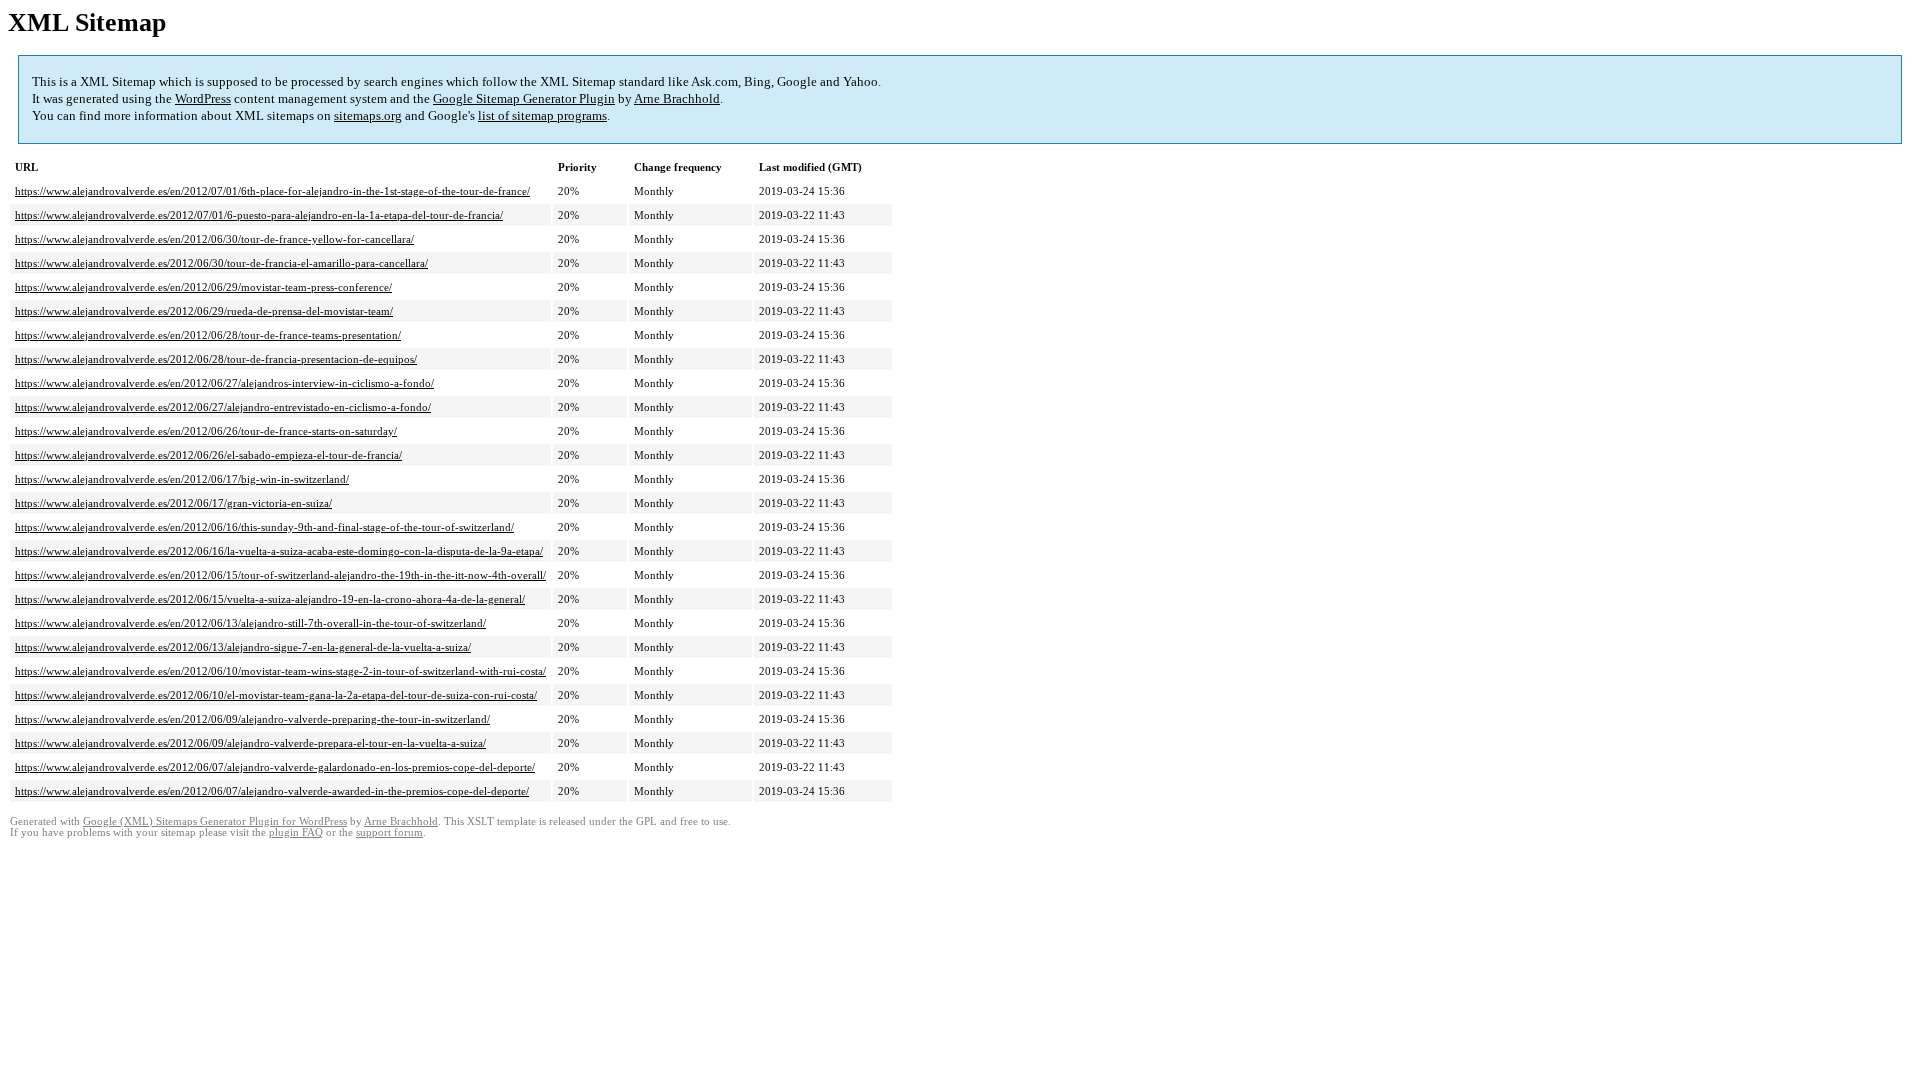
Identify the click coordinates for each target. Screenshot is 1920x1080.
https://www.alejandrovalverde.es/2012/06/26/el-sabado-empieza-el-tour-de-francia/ (208, 455)
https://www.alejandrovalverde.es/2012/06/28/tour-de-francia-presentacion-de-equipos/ (216, 359)
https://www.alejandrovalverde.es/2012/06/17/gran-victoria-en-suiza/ (173, 503)
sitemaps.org (368, 115)
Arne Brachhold (677, 98)
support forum (389, 832)
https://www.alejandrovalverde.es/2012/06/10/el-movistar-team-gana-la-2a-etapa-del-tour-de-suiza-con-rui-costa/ (276, 695)
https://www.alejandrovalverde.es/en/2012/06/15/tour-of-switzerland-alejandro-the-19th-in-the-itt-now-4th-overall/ (280, 575)
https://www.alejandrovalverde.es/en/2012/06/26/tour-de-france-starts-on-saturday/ (206, 431)
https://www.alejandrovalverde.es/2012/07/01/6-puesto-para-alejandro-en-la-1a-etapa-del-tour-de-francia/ (259, 215)
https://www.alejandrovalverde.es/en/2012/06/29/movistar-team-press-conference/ (203, 287)
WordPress (203, 98)
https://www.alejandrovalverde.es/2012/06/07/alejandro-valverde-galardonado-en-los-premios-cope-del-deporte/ (275, 767)
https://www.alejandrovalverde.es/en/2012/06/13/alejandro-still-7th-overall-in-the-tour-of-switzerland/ (250, 623)
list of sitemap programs (542, 115)
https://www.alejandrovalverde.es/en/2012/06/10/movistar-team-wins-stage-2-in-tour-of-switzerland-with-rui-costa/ (280, 671)
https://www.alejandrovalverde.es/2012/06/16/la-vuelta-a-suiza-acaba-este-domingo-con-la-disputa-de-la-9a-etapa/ (279, 551)
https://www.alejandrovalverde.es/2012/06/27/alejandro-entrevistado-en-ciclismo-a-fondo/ (223, 407)
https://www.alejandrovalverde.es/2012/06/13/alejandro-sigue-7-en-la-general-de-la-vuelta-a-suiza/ (243, 647)
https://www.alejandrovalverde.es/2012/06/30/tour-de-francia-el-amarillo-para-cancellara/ (221, 263)
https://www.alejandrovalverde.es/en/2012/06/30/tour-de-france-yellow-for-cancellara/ (214, 239)
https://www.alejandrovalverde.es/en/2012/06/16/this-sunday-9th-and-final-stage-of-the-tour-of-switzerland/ (264, 527)
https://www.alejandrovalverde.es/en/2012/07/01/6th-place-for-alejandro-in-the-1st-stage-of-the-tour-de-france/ (272, 191)
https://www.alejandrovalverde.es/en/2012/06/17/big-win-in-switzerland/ (182, 479)
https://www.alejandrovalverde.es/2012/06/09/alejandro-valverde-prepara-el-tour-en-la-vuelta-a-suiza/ (250, 743)
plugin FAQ (296, 832)
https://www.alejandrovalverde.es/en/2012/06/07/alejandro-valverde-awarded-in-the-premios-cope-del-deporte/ (272, 791)
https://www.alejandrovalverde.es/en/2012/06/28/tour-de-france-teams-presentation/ (208, 335)
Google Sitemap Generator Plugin (524, 98)
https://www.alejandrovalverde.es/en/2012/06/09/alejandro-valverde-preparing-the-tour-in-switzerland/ (252, 719)
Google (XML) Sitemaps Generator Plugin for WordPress (215, 821)
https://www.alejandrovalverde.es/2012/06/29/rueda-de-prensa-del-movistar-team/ (204, 311)
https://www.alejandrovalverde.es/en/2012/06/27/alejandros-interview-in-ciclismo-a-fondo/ (224, 383)
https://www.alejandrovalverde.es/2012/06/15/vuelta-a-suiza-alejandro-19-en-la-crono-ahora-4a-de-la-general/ (270, 599)
